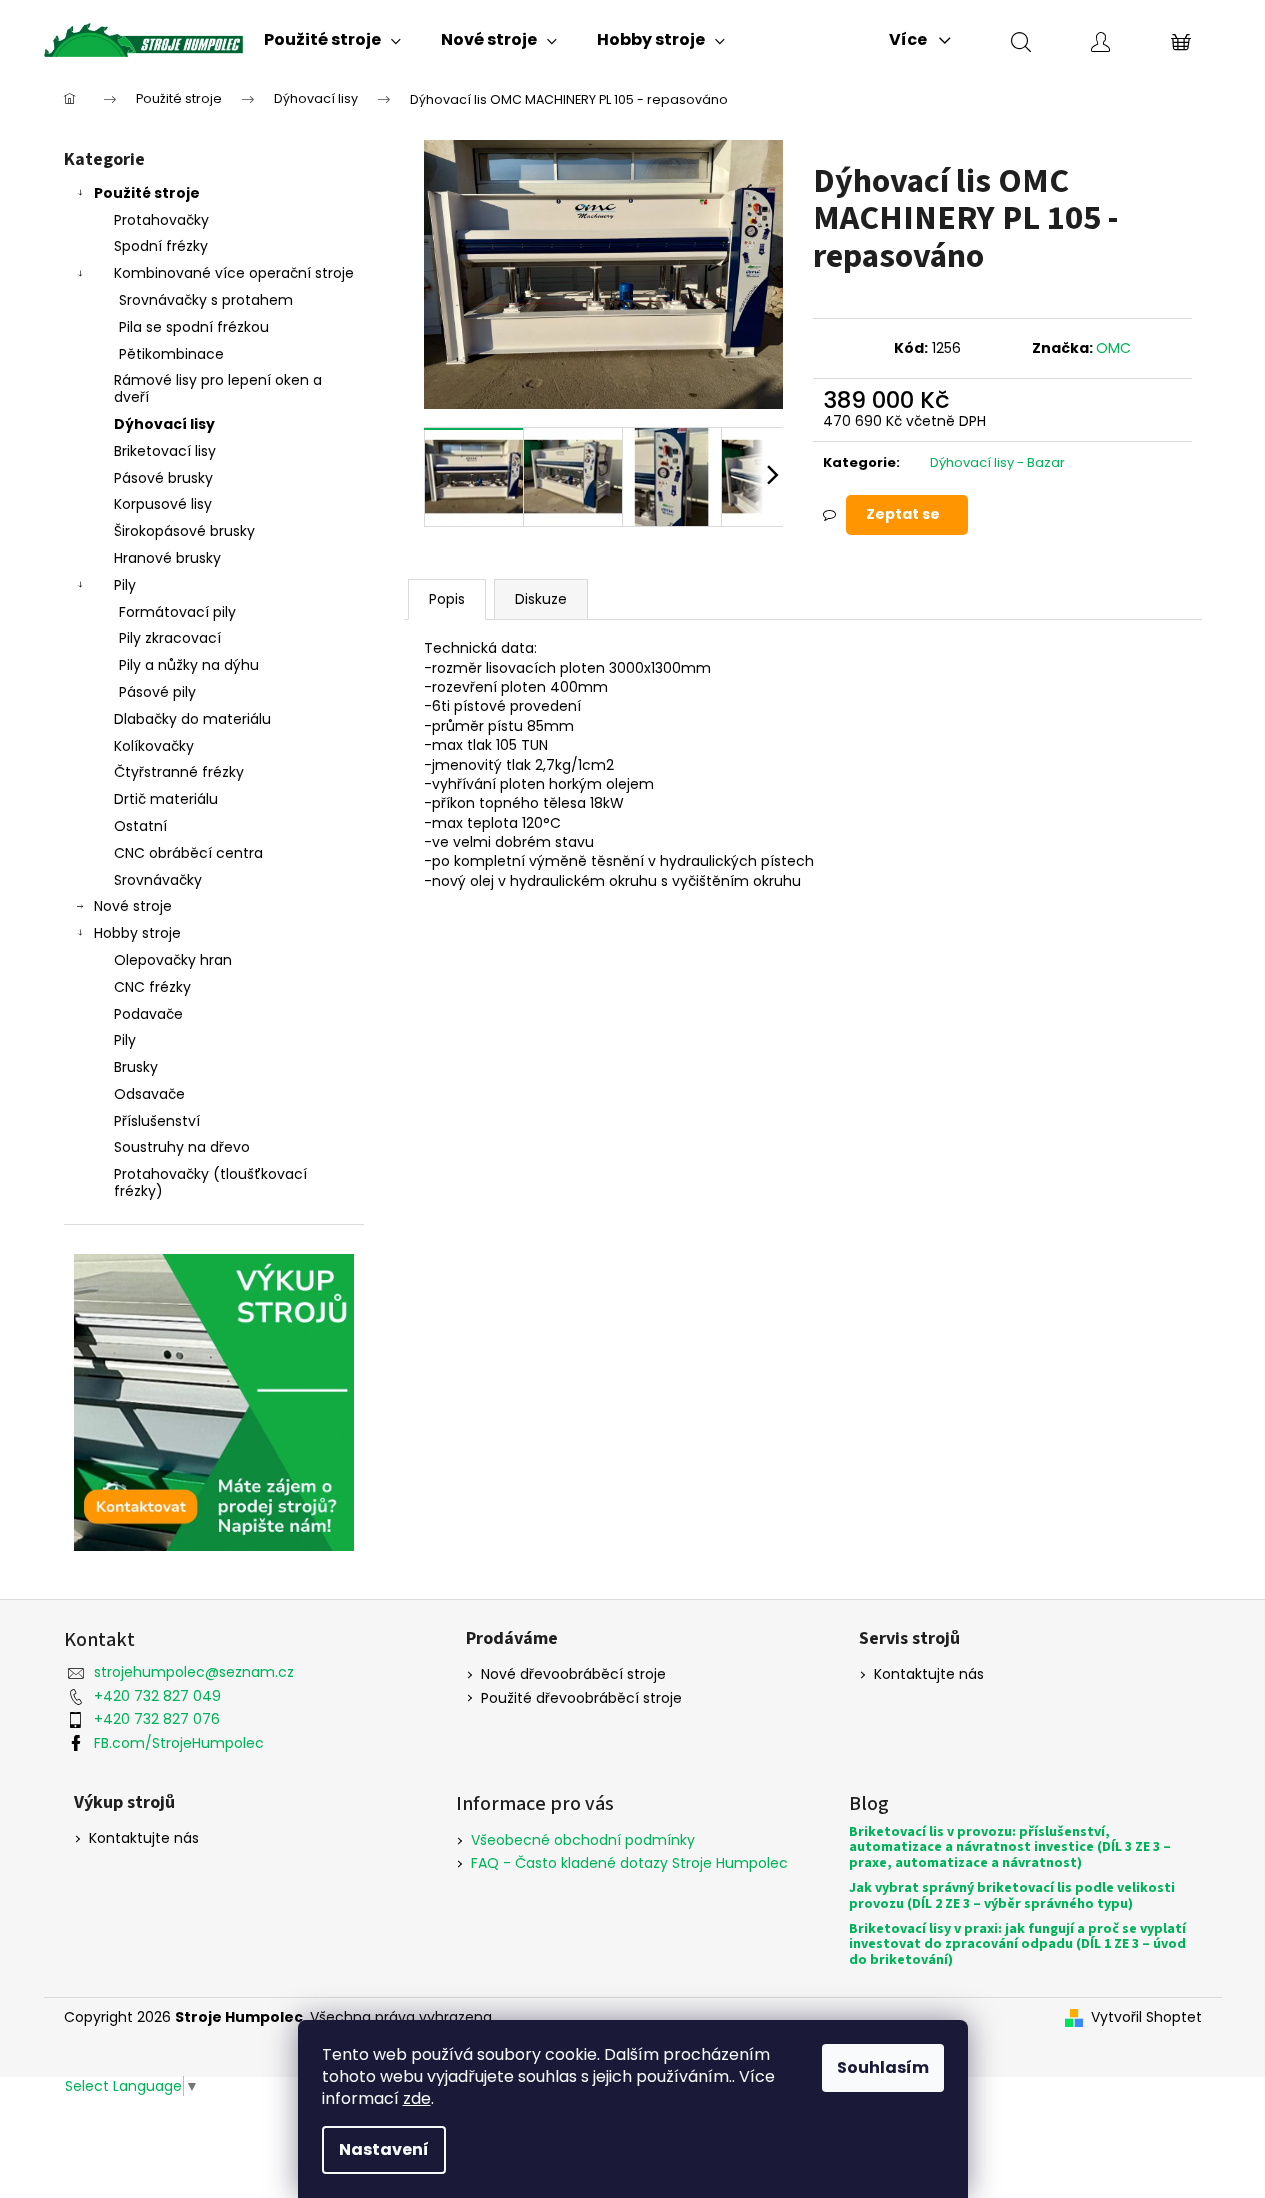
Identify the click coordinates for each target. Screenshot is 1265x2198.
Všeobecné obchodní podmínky (583, 1840)
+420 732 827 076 (157, 1719)
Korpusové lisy (163, 504)
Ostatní (140, 826)
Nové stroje (133, 906)
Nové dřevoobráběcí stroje (573, 1674)
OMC (1113, 348)
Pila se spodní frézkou (194, 327)
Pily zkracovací (170, 638)
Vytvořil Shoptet (1146, 2017)
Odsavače (149, 1094)
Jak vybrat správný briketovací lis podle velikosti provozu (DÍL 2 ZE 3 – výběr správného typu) (1012, 1896)
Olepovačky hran (173, 960)
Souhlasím (883, 2067)
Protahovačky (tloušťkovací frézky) (210, 1182)
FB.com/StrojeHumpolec (179, 1743)
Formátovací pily (177, 612)
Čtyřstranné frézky (179, 772)
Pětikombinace (171, 354)
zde (417, 2098)
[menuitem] (332, 40)
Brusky (136, 1067)
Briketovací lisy (165, 451)
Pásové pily (157, 692)
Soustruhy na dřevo (182, 1147)
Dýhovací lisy (164, 424)
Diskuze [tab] (541, 599)
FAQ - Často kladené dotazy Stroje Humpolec (629, 1863)
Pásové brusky (163, 478)
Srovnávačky (158, 880)
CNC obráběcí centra (188, 853)
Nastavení (384, 2149)
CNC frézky (152, 987)
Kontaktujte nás (929, 1674)
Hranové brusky (167, 558)
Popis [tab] (447, 599)
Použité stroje (147, 193)
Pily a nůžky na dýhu (189, 665)
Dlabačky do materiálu (192, 719)
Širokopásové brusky (184, 531)
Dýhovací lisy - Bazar (997, 462)
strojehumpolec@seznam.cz (194, 1672)
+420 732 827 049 (157, 1696)
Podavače (148, 1014)
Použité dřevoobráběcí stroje (581, 1698)
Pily (125, 585)
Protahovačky (161, 220)
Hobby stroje (137, 933)
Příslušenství (157, 1121)
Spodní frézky (161, 246)
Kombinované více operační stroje (234, 273)
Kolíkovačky (154, 746)
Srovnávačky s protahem (206, 300)
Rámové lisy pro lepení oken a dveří (218, 388)
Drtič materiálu (166, 799)
